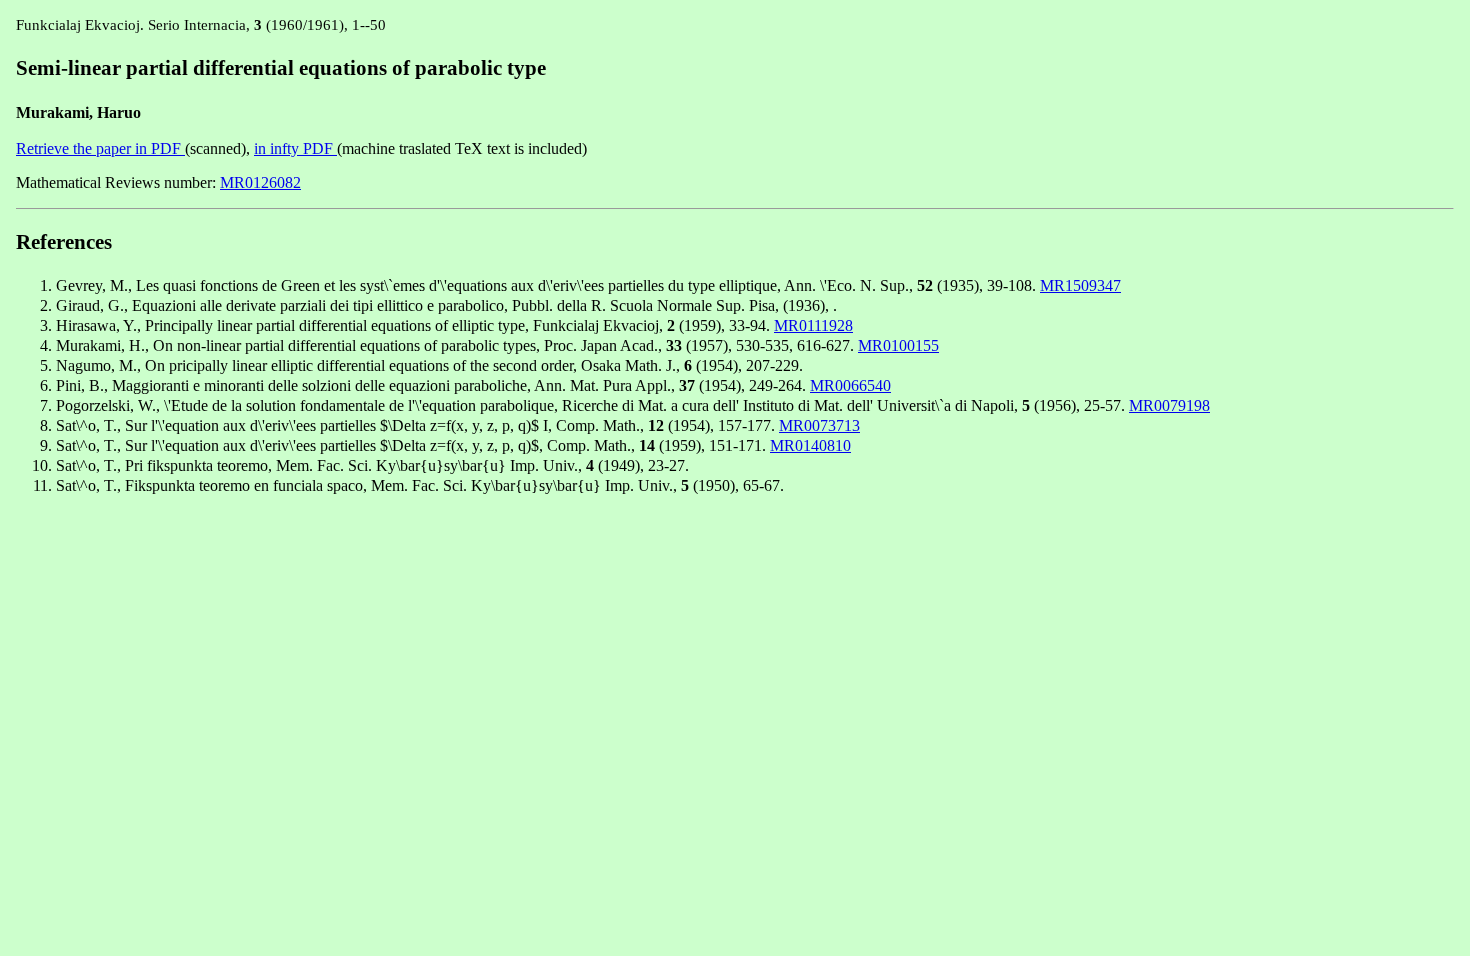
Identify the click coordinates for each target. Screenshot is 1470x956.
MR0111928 (813, 325)
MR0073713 (819, 425)
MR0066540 (850, 385)
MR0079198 (1169, 405)
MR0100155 (898, 345)
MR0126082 (260, 182)
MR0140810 (810, 445)
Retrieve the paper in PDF (100, 148)
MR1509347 (1080, 285)
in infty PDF (295, 148)
